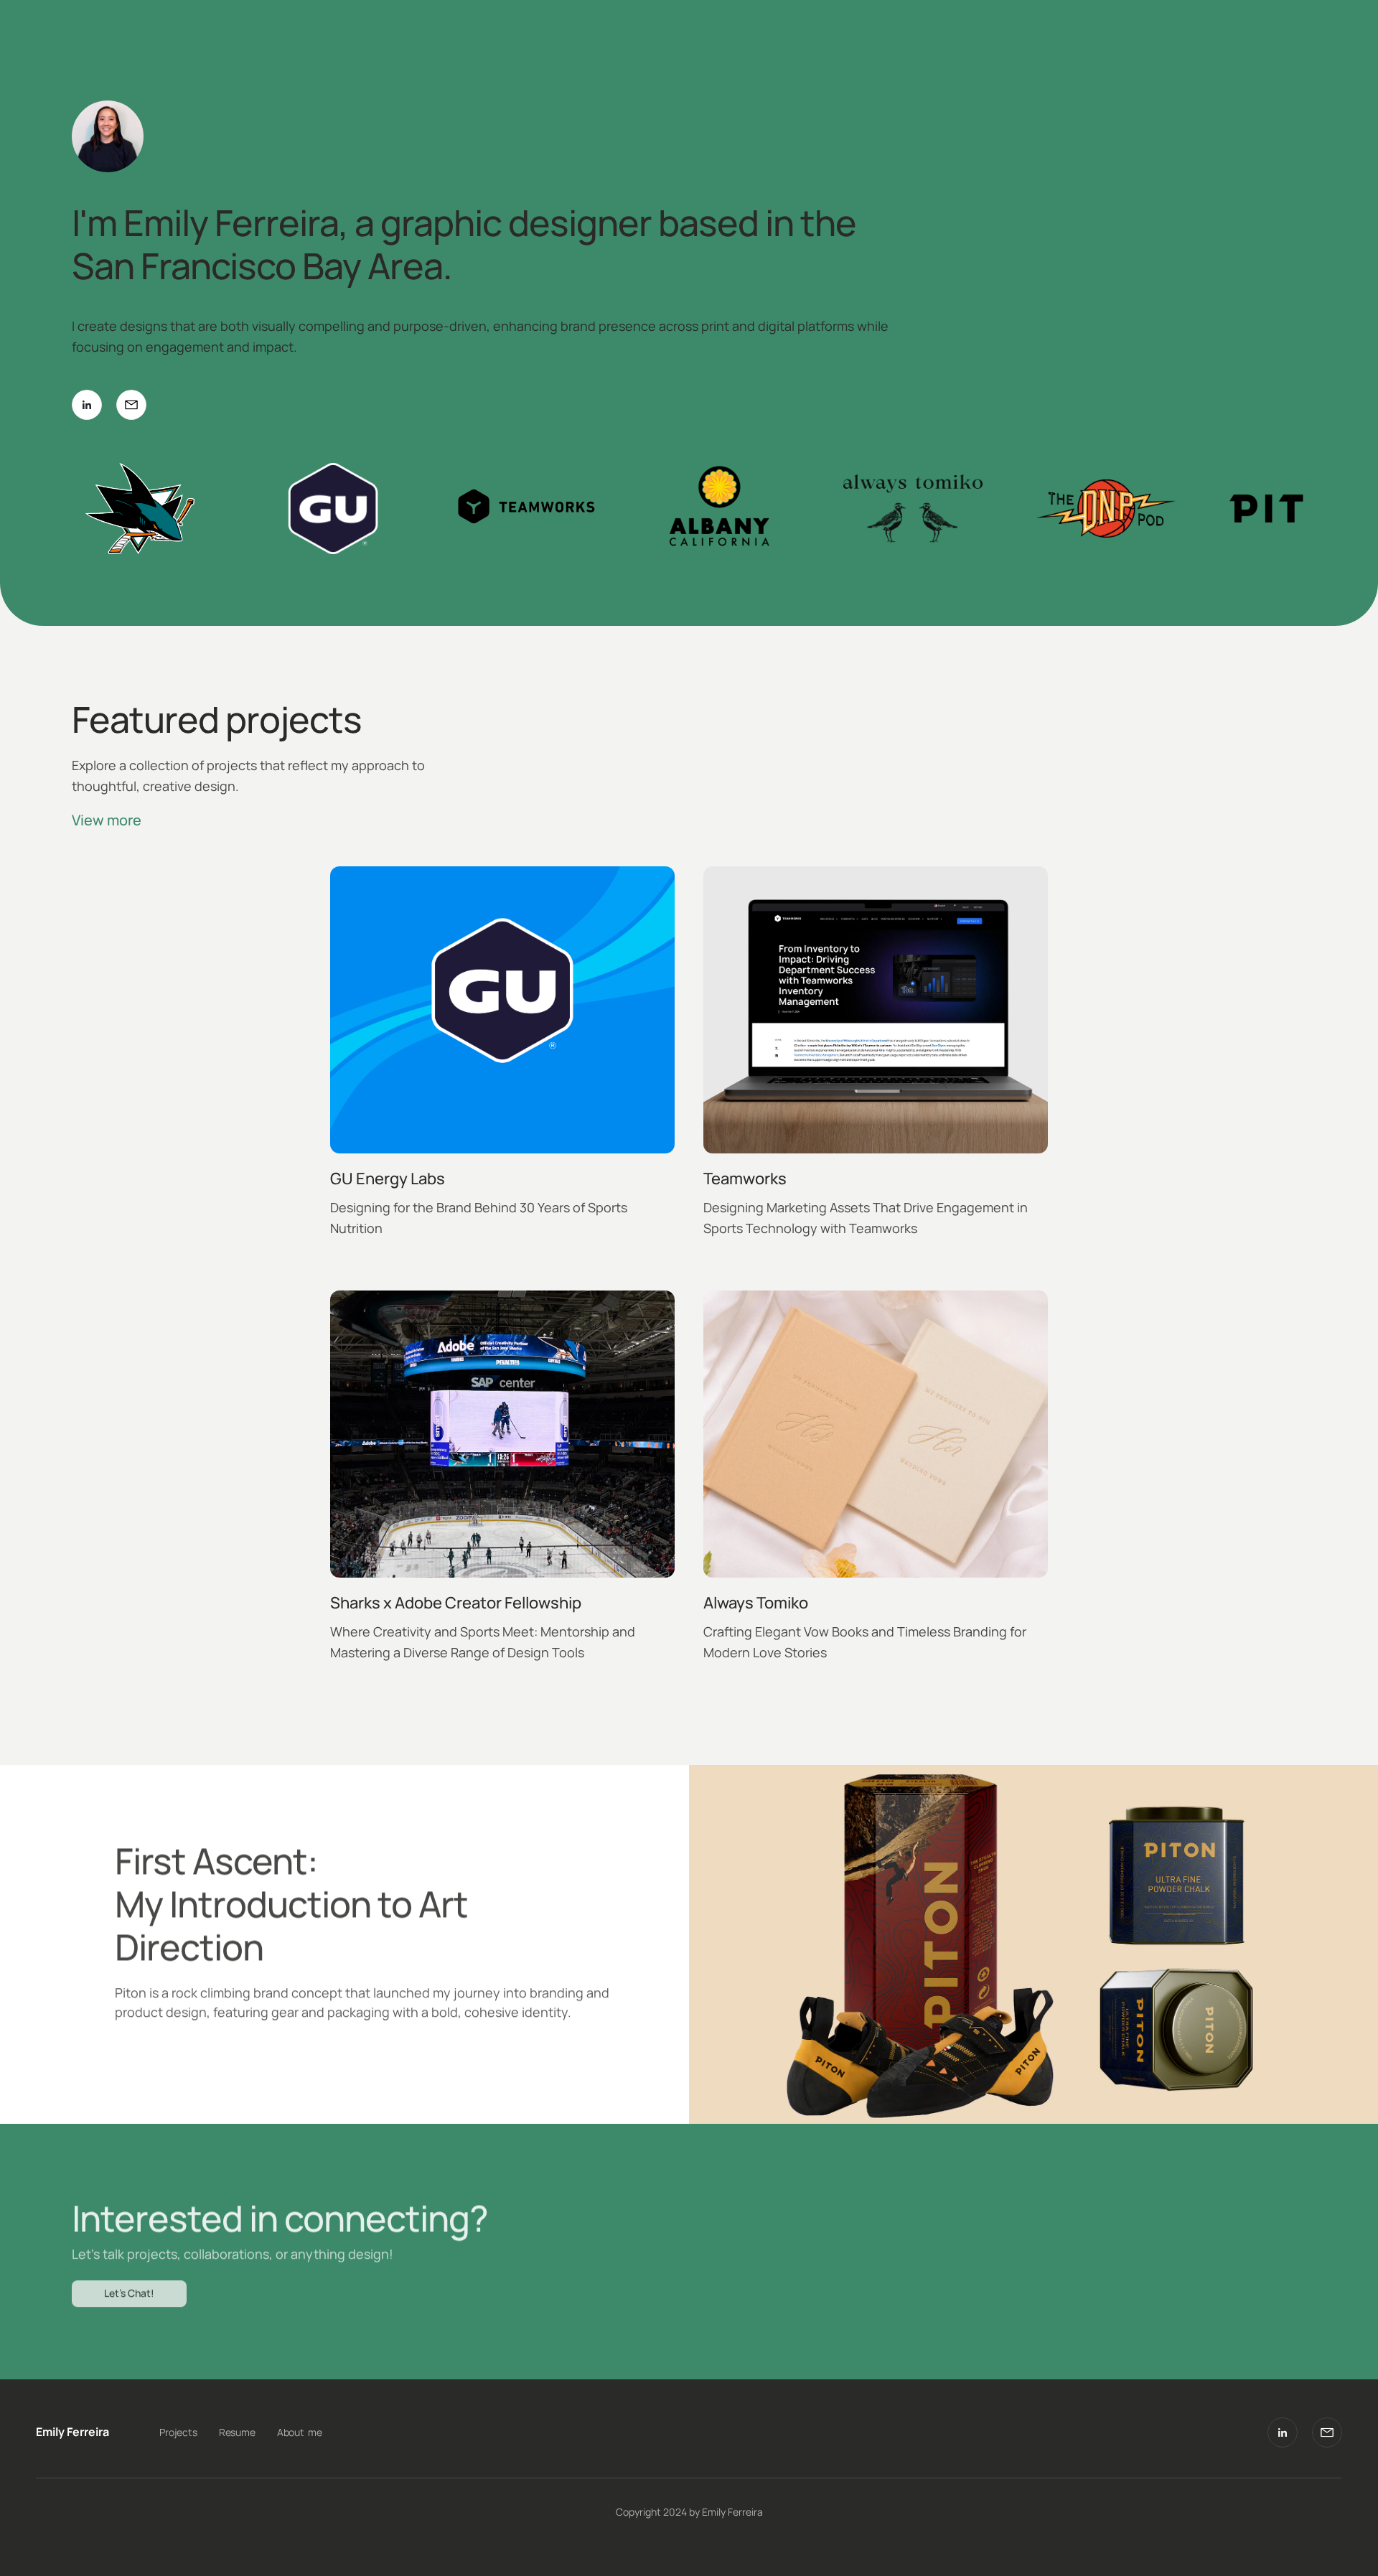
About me (300, 2432)
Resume (237, 2432)
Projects (178, 2432)
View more (107, 820)
